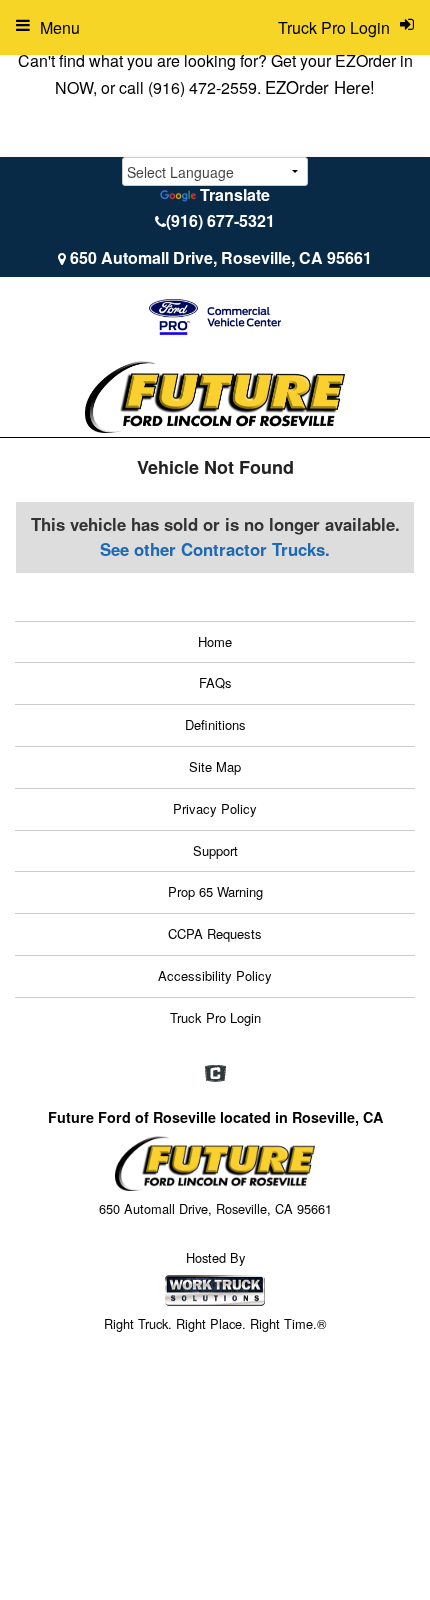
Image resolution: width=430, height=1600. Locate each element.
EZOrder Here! (320, 87)
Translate (235, 194)
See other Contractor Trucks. (215, 549)
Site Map (215, 766)
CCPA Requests (215, 933)
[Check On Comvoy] (215, 1074)
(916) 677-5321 (220, 220)
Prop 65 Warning (215, 891)
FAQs (215, 682)
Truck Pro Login (215, 1017)
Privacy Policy (215, 808)
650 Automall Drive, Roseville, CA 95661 (221, 257)
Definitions (215, 724)
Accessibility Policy (215, 975)
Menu (60, 27)
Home (215, 641)
